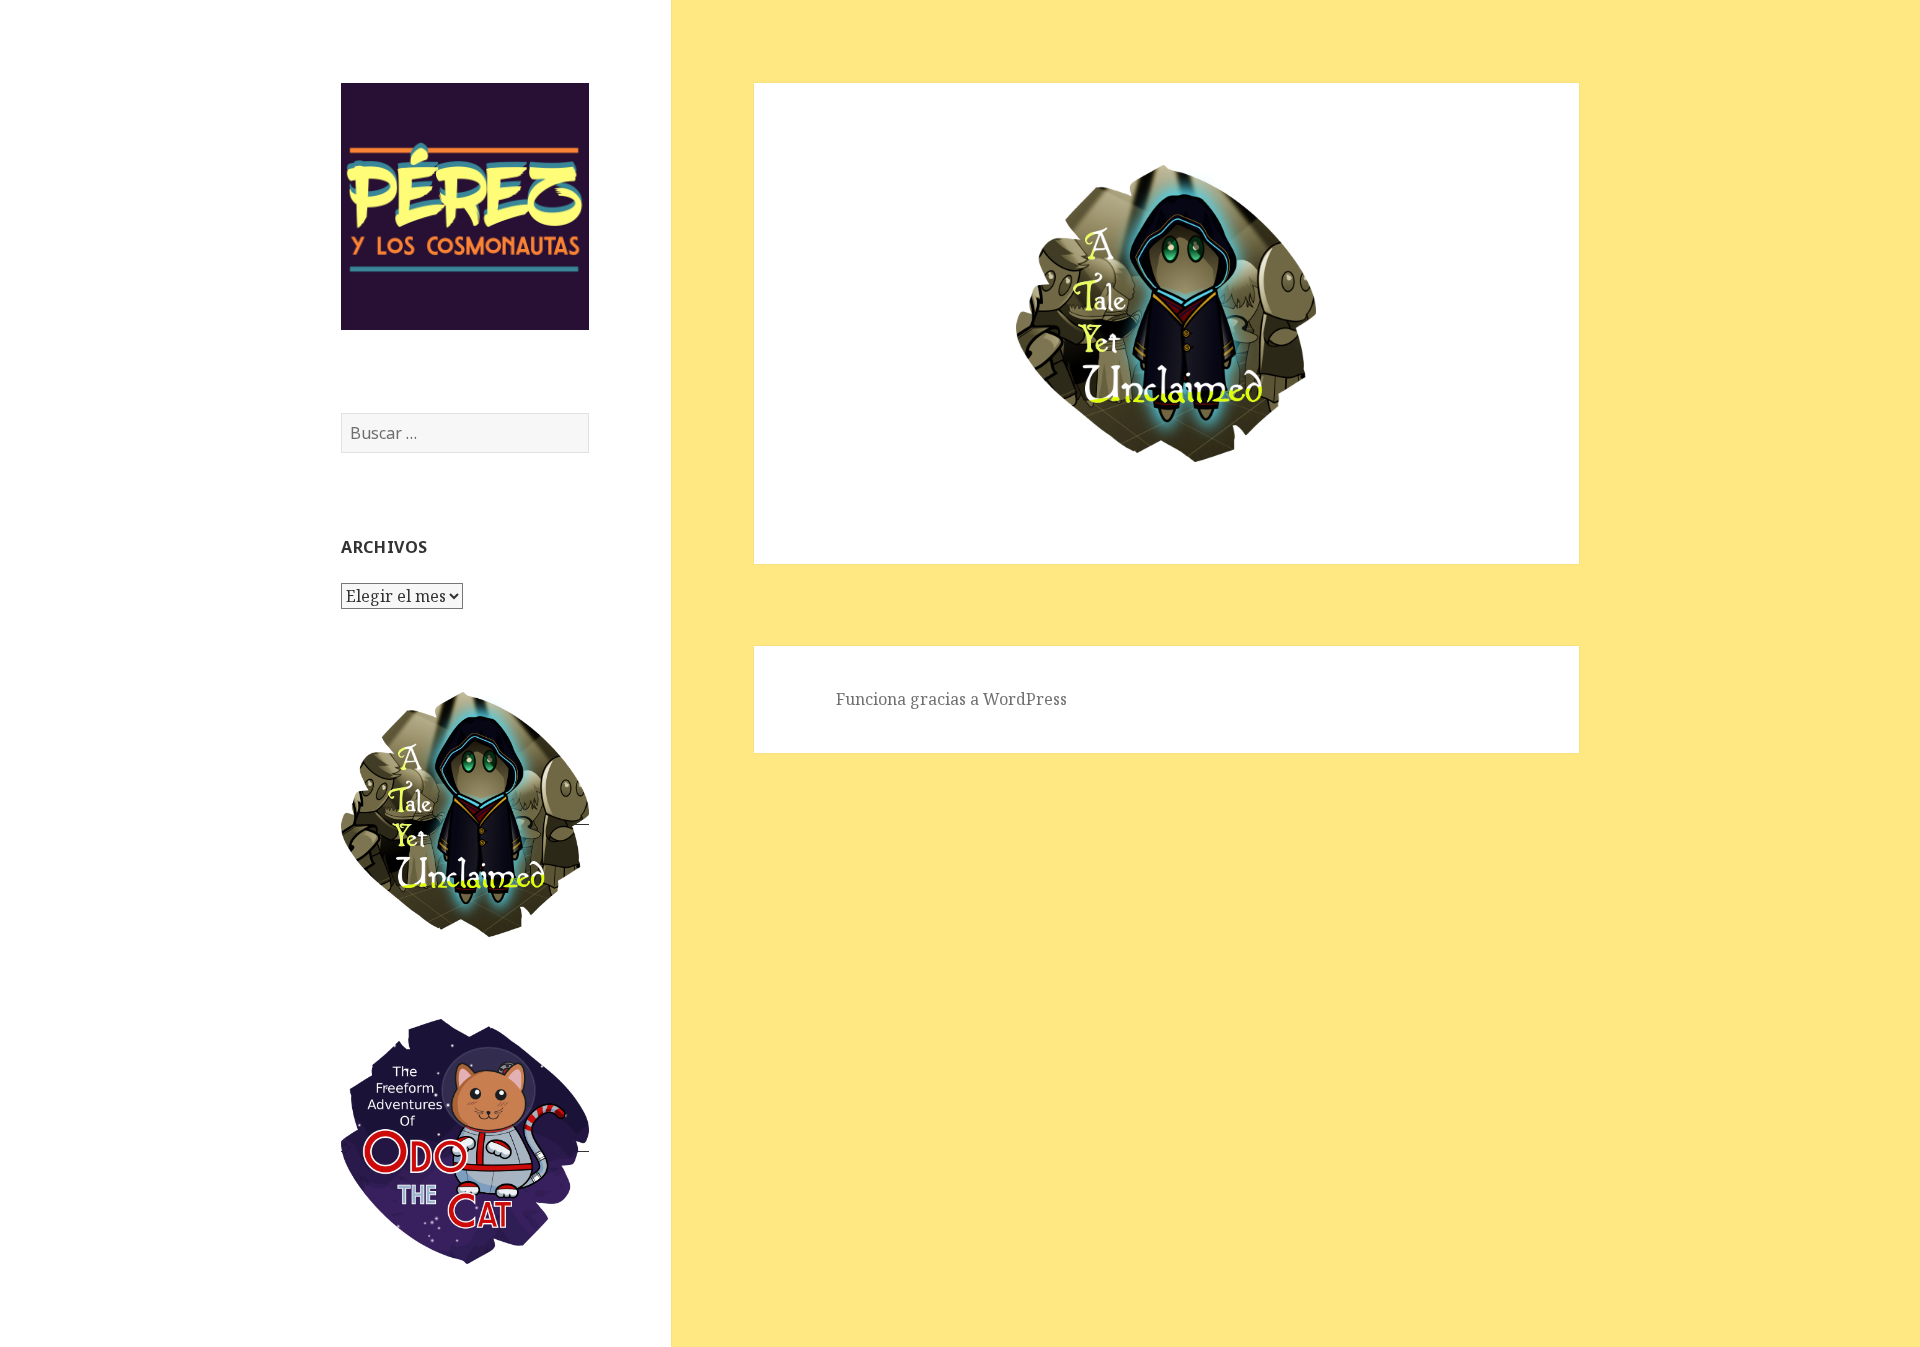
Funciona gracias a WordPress (951, 699)
